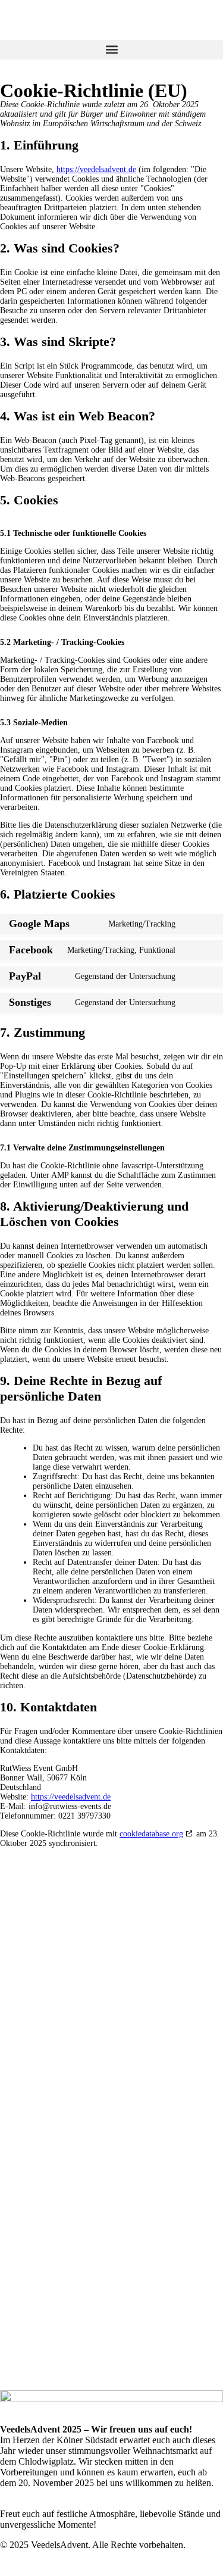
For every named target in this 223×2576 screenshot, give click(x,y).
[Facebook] (98, 2183)
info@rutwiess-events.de (112, 2364)
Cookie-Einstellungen (118, 2106)
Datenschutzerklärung (112, 2072)
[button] (111, 50)
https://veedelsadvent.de (96, 169)
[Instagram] (125, 2183)
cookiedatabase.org (151, 1834)
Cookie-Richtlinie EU (111, 2095)
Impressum (111, 2083)
